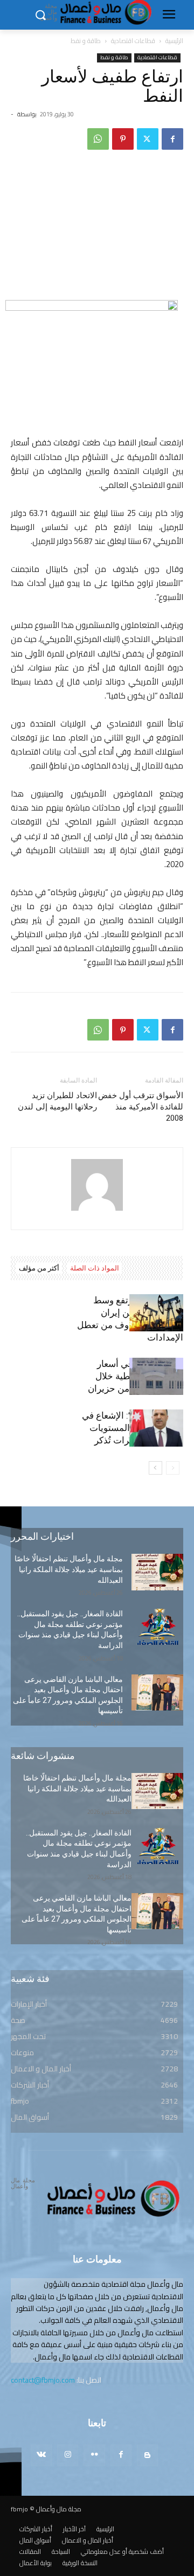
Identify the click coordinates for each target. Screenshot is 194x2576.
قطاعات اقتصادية (133, 41)
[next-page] (155, 1468)
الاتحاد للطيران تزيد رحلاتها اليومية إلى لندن (57, 1101)
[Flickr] (94, 2455)
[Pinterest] (123, 139)
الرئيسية (174, 41)
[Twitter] (148, 139)
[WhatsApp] (98, 139)
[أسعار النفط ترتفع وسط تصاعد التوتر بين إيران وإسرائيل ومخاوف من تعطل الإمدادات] (156, 1313)
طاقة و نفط (86, 41)
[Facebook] (172, 139)
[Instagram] (68, 2455)
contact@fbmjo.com (43, 2380)
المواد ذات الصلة (95, 1268)
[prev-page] (173, 1468)
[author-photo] (97, 1211)
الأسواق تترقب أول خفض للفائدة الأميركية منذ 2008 (141, 1107)
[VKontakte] (41, 2455)
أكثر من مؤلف (39, 1268)
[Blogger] (147, 2455)
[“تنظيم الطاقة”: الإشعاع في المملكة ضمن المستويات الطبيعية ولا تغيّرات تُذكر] (156, 1428)
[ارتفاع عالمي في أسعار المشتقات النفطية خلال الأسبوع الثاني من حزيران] (156, 1376)
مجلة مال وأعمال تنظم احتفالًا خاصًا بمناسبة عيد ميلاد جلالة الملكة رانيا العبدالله (69, 1569)
